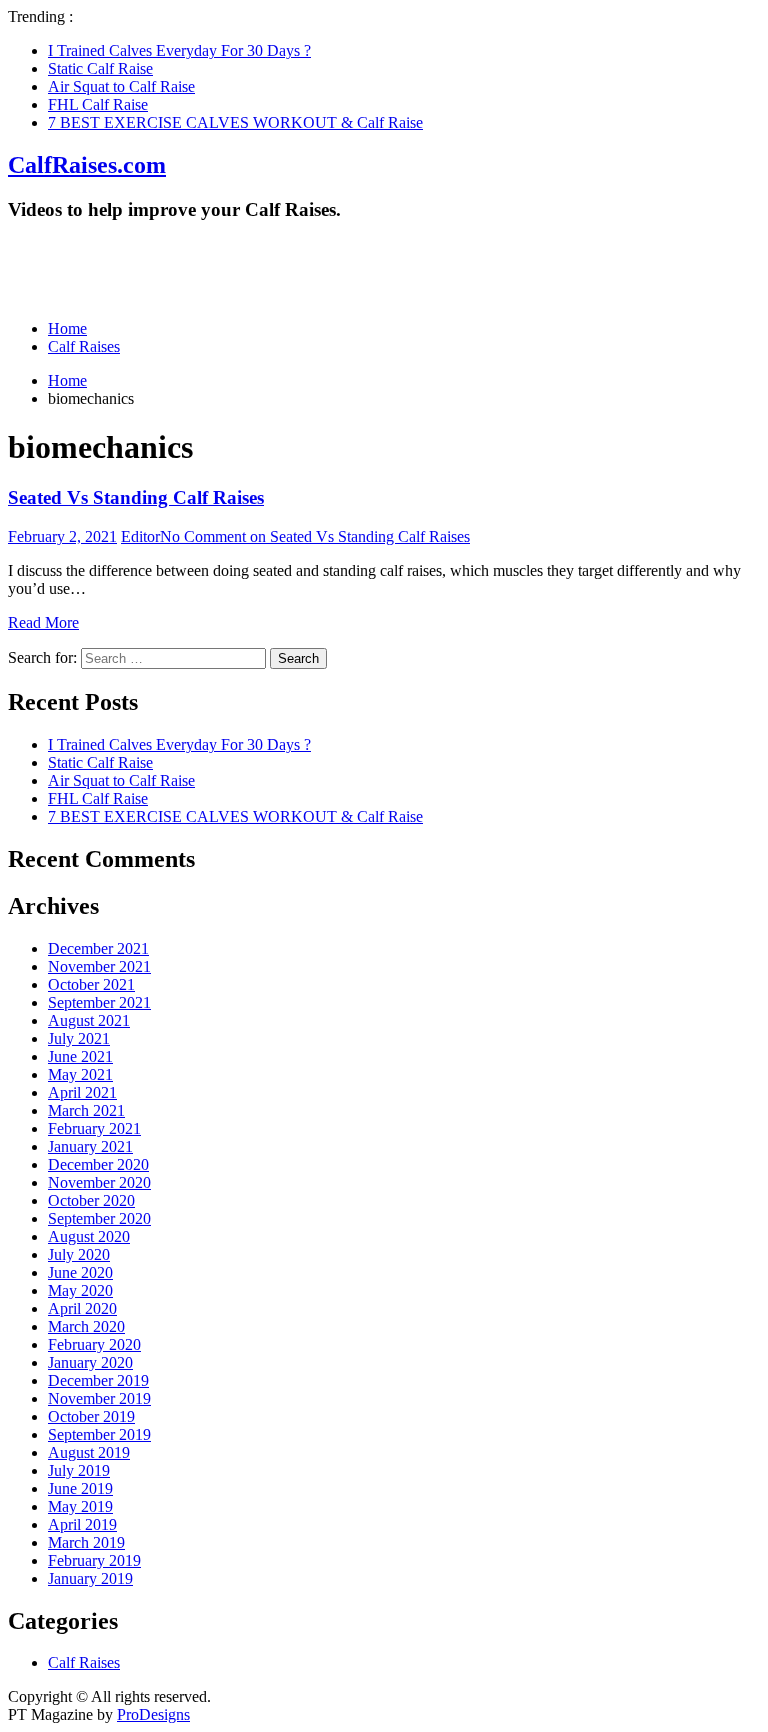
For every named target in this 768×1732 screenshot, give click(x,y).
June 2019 (80, 1488)
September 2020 (99, 1218)
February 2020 (94, 1344)
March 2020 (86, 1326)
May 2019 (80, 1506)
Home (67, 328)
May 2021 (80, 1074)
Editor (140, 536)
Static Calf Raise (100, 68)
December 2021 (98, 948)
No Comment (315, 536)
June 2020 (80, 1272)
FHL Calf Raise (98, 104)
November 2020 (99, 1182)
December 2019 (98, 1380)
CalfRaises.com (87, 165)
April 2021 (82, 1092)
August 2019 (89, 1452)
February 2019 (94, 1560)
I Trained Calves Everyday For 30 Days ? (179, 50)
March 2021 (86, 1110)
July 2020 (79, 1254)
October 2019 (91, 1416)
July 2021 (79, 1038)
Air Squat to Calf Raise (121, 86)
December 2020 (98, 1164)
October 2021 (91, 984)
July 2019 (79, 1470)
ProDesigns (153, 1714)
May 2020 (80, 1290)
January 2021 (90, 1146)
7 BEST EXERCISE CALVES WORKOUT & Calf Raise (235, 122)
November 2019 (99, 1398)
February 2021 (94, 1128)
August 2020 (89, 1236)
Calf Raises (84, 346)
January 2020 (90, 1362)
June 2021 (80, 1056)
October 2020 (91, 1200)
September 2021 (99, 1002)
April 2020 (82, 1308)
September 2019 (99, 1434)
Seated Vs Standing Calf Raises (136, 497)
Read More (43, 622)
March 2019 (86, 1542)
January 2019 (90, 1578)
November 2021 (99, 966)
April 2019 (82, 1524)
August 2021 (89, 1020)
